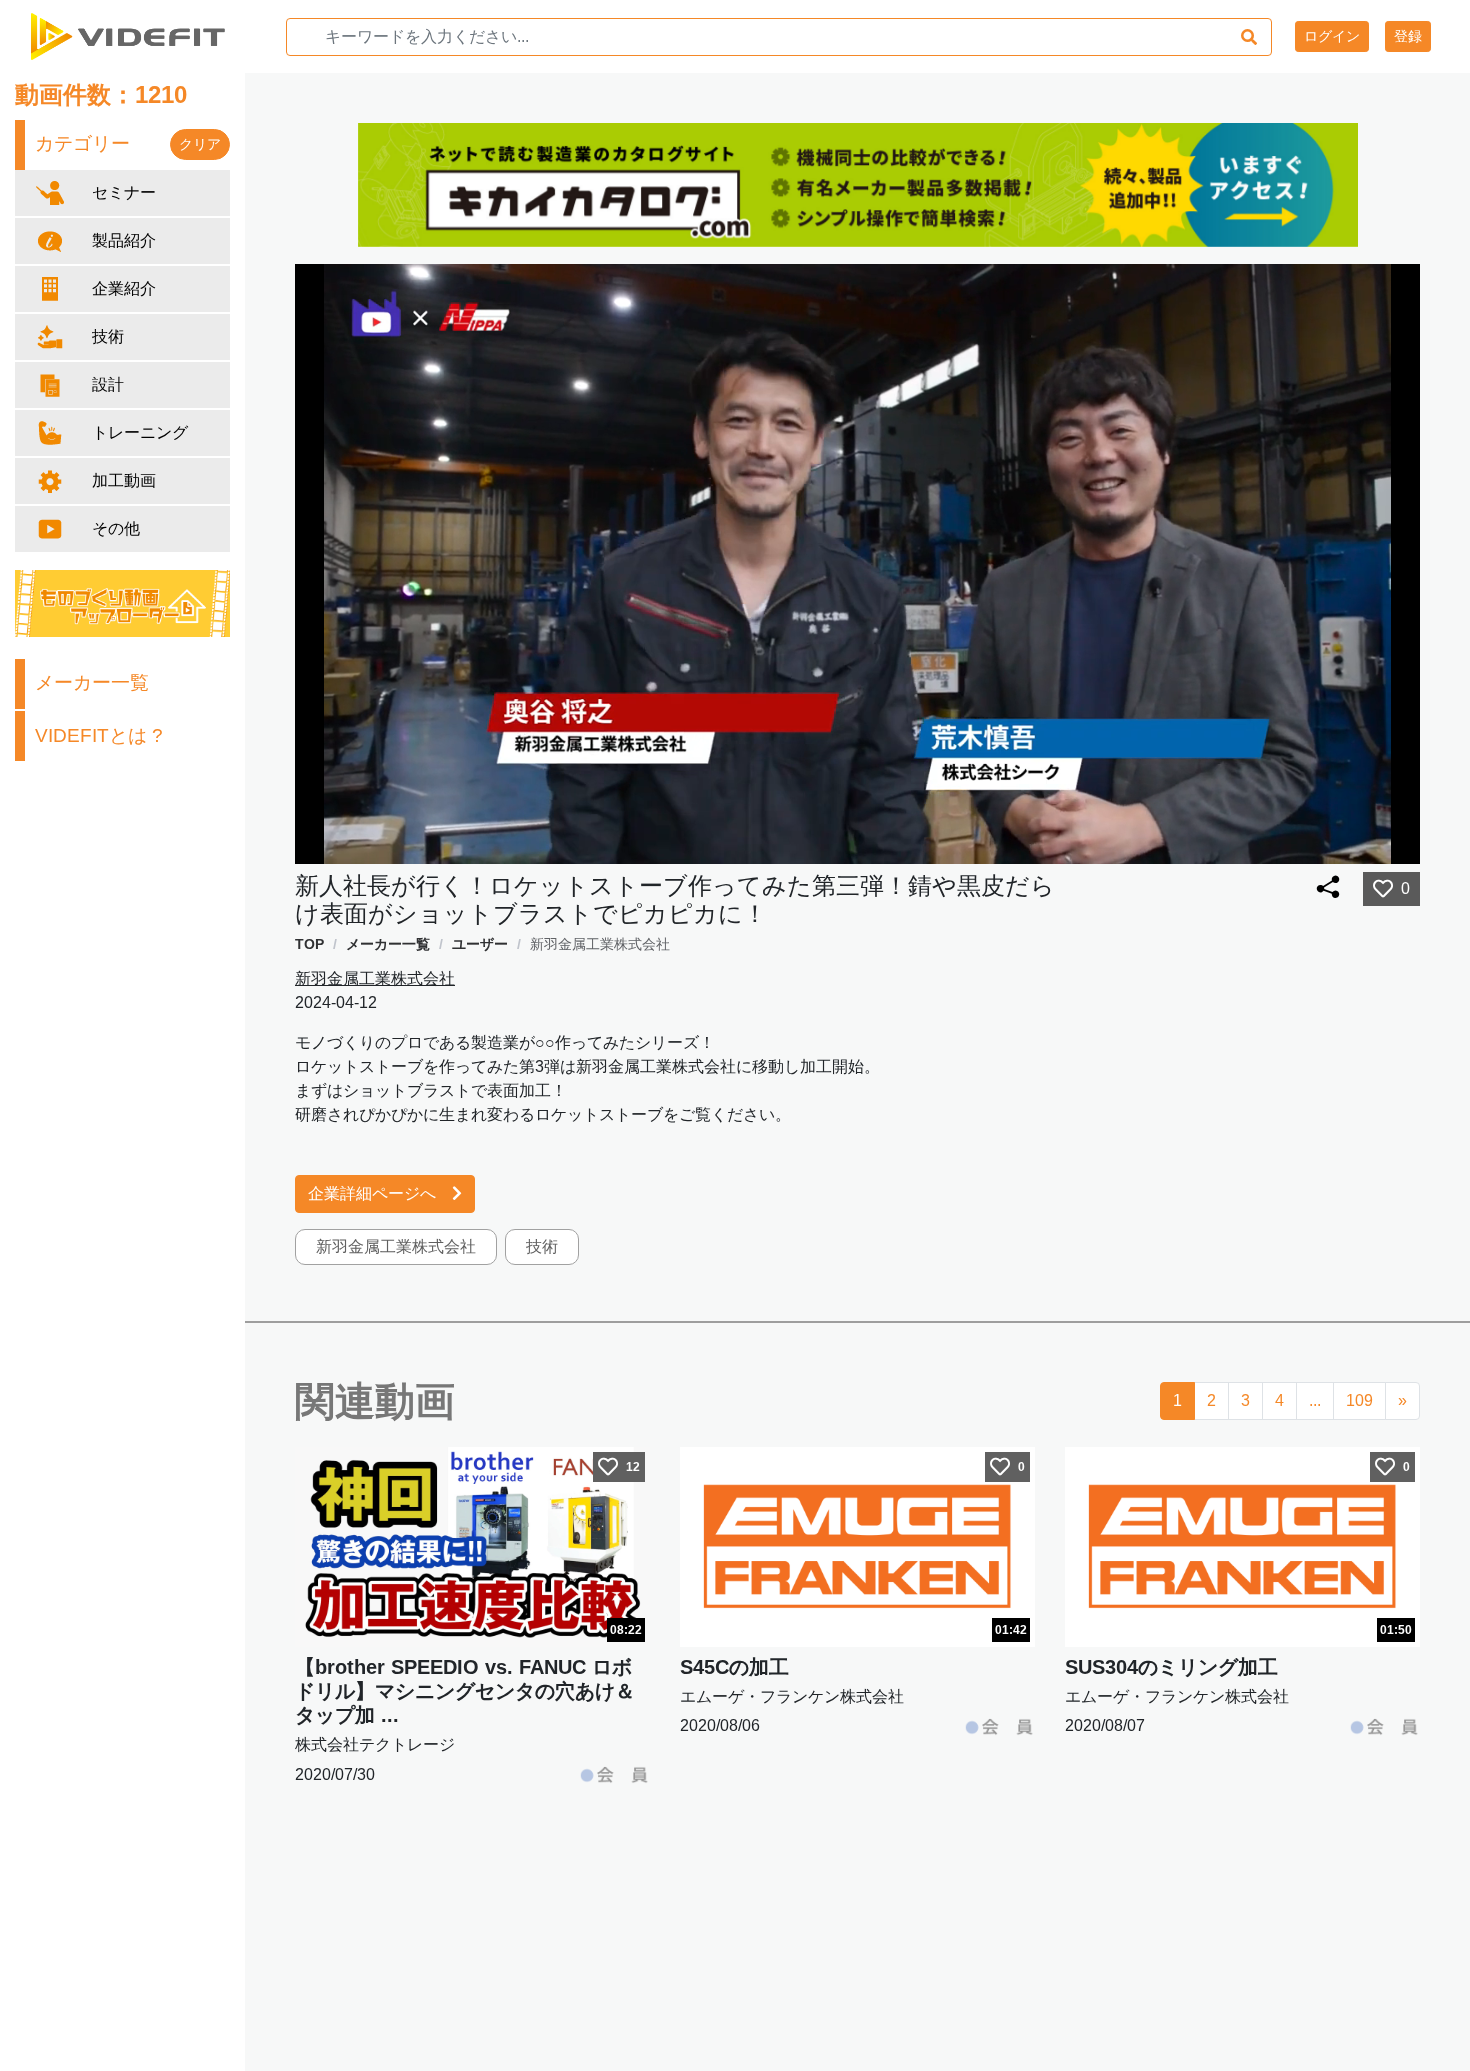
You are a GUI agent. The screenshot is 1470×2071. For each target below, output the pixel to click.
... (1315, 1400)
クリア (200, 144)
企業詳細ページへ (372, 1193)
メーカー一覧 (92, 682)
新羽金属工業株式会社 (600, 944)
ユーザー (480, 944)
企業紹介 (124, 288)
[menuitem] (1357, 843)
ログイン (1332, 36)
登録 (1408, 36)
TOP (309, 944)
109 (1359, 1400)
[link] (309, 944)
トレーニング (140, 432)
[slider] (869, 843)
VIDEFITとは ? (99, 735)
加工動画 (124, 480)
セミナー (124, 192)
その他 (116, 528)
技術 (108, 336)
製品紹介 (124, 240)
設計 (108, 384)
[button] (1315, 843)
